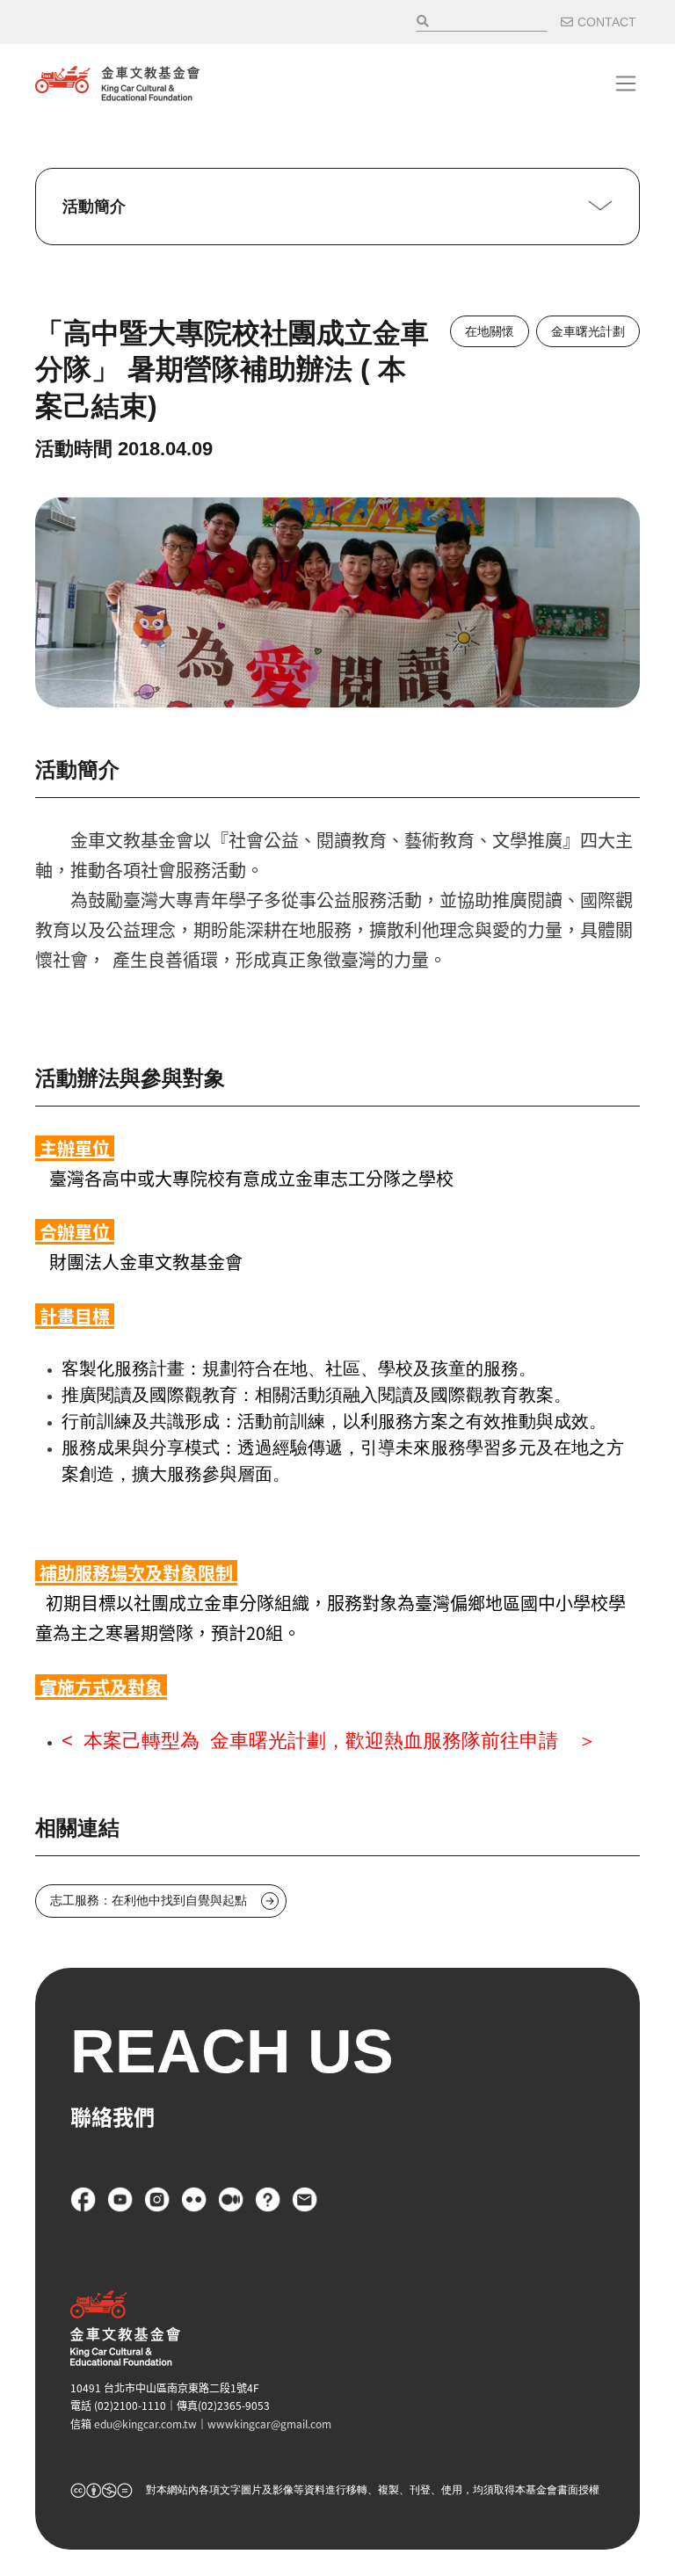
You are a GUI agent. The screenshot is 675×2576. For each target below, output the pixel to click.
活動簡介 (94, 207)
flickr (194, 2200)
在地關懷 (490, 331)
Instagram (157, 2200)
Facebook (83, 2200)
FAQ (268, 2200)
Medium (231, 2200)
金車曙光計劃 (588, 331)
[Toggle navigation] (626, 83)
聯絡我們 (305, 2200)
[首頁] (117, 83)
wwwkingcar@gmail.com (269, 2424)
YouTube (120, 2200)
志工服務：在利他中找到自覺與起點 (149, 1900)
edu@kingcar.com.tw (145, 2424)
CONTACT (607, 22)
